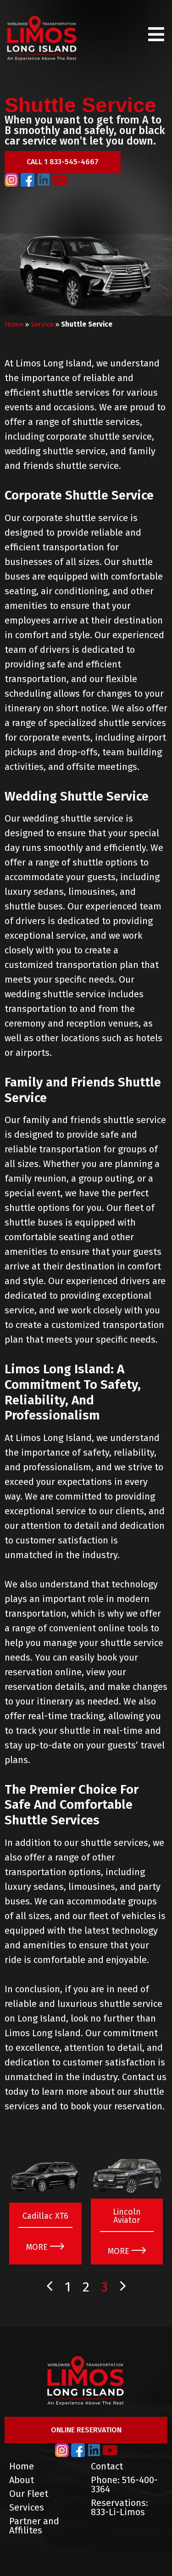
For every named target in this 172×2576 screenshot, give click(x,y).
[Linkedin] (44, 180)
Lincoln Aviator (127, 2216)
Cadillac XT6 (45, 2216)
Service (42, 324)
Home (14, 324)
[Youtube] (60, 180)
